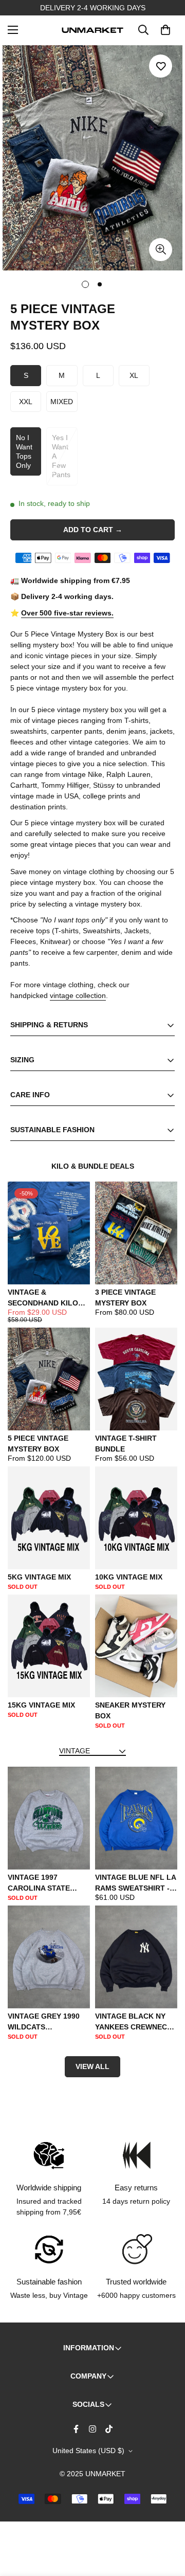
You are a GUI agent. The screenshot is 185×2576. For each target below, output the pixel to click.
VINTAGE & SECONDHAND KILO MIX (43, 1298)
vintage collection (78, 995)
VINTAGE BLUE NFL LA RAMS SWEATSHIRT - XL (135, 1883)
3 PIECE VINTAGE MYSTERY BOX (125, 1298)
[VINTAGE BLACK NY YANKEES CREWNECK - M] (136, 1957)
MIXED (62, 402)
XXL (26, 402)
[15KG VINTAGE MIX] (49, 1646)
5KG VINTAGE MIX (39, 1577)
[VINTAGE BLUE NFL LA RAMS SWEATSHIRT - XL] (136, 1818)
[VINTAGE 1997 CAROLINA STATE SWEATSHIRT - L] (49, 1818)
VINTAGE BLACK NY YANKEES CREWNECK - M (136, 2022)
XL (134, 375)
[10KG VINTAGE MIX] (136, 1518)
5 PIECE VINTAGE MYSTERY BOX (38, 1444)
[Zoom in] (161, 250)
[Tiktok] (109, 2429)
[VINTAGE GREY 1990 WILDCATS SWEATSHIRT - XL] (49, 1957)
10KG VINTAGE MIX (129, 1577)
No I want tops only (24, 452)
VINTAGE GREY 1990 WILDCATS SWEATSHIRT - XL (44, 2022)
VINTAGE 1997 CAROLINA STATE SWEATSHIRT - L (39, 1883)
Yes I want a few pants (61, 456)
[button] (165, 30)
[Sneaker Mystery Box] (136, 1646)
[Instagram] (92, 2429)
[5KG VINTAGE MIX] (49, 1518)
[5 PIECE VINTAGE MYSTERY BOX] (49, 1379)
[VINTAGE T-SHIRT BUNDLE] (136, 1379)
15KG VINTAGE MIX (41, 1705)
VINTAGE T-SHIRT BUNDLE (126, 1444)
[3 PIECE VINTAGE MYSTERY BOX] (136, 1233)
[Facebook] (76, 2429)
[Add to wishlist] (161, 66)
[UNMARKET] (92, 30)
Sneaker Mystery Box (130, 1710)
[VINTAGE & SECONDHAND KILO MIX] (49, 1233)
